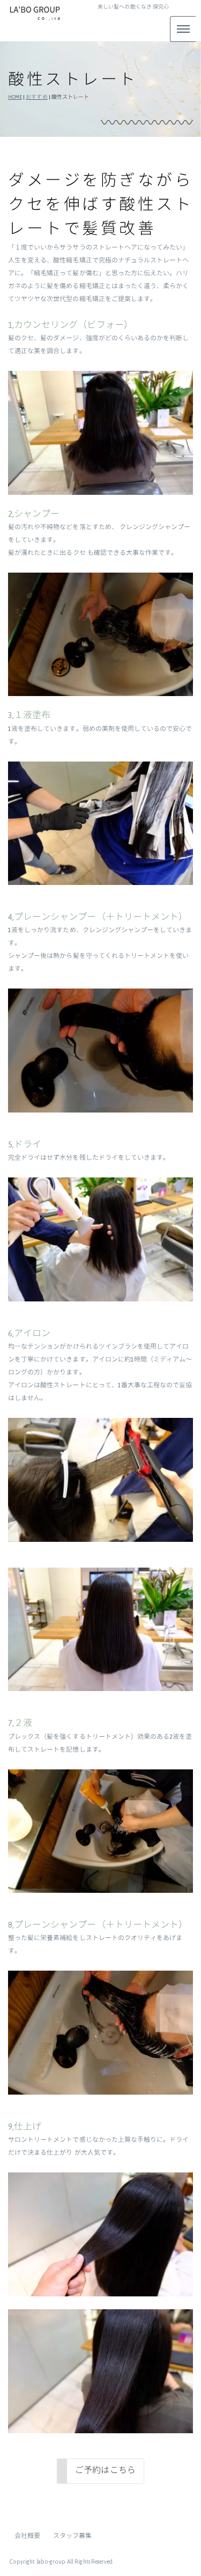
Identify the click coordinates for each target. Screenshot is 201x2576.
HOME (15, 97)
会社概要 (27, 2536)
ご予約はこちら (105, 2470)
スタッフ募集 (72, 2536)
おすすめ (36, 97)
